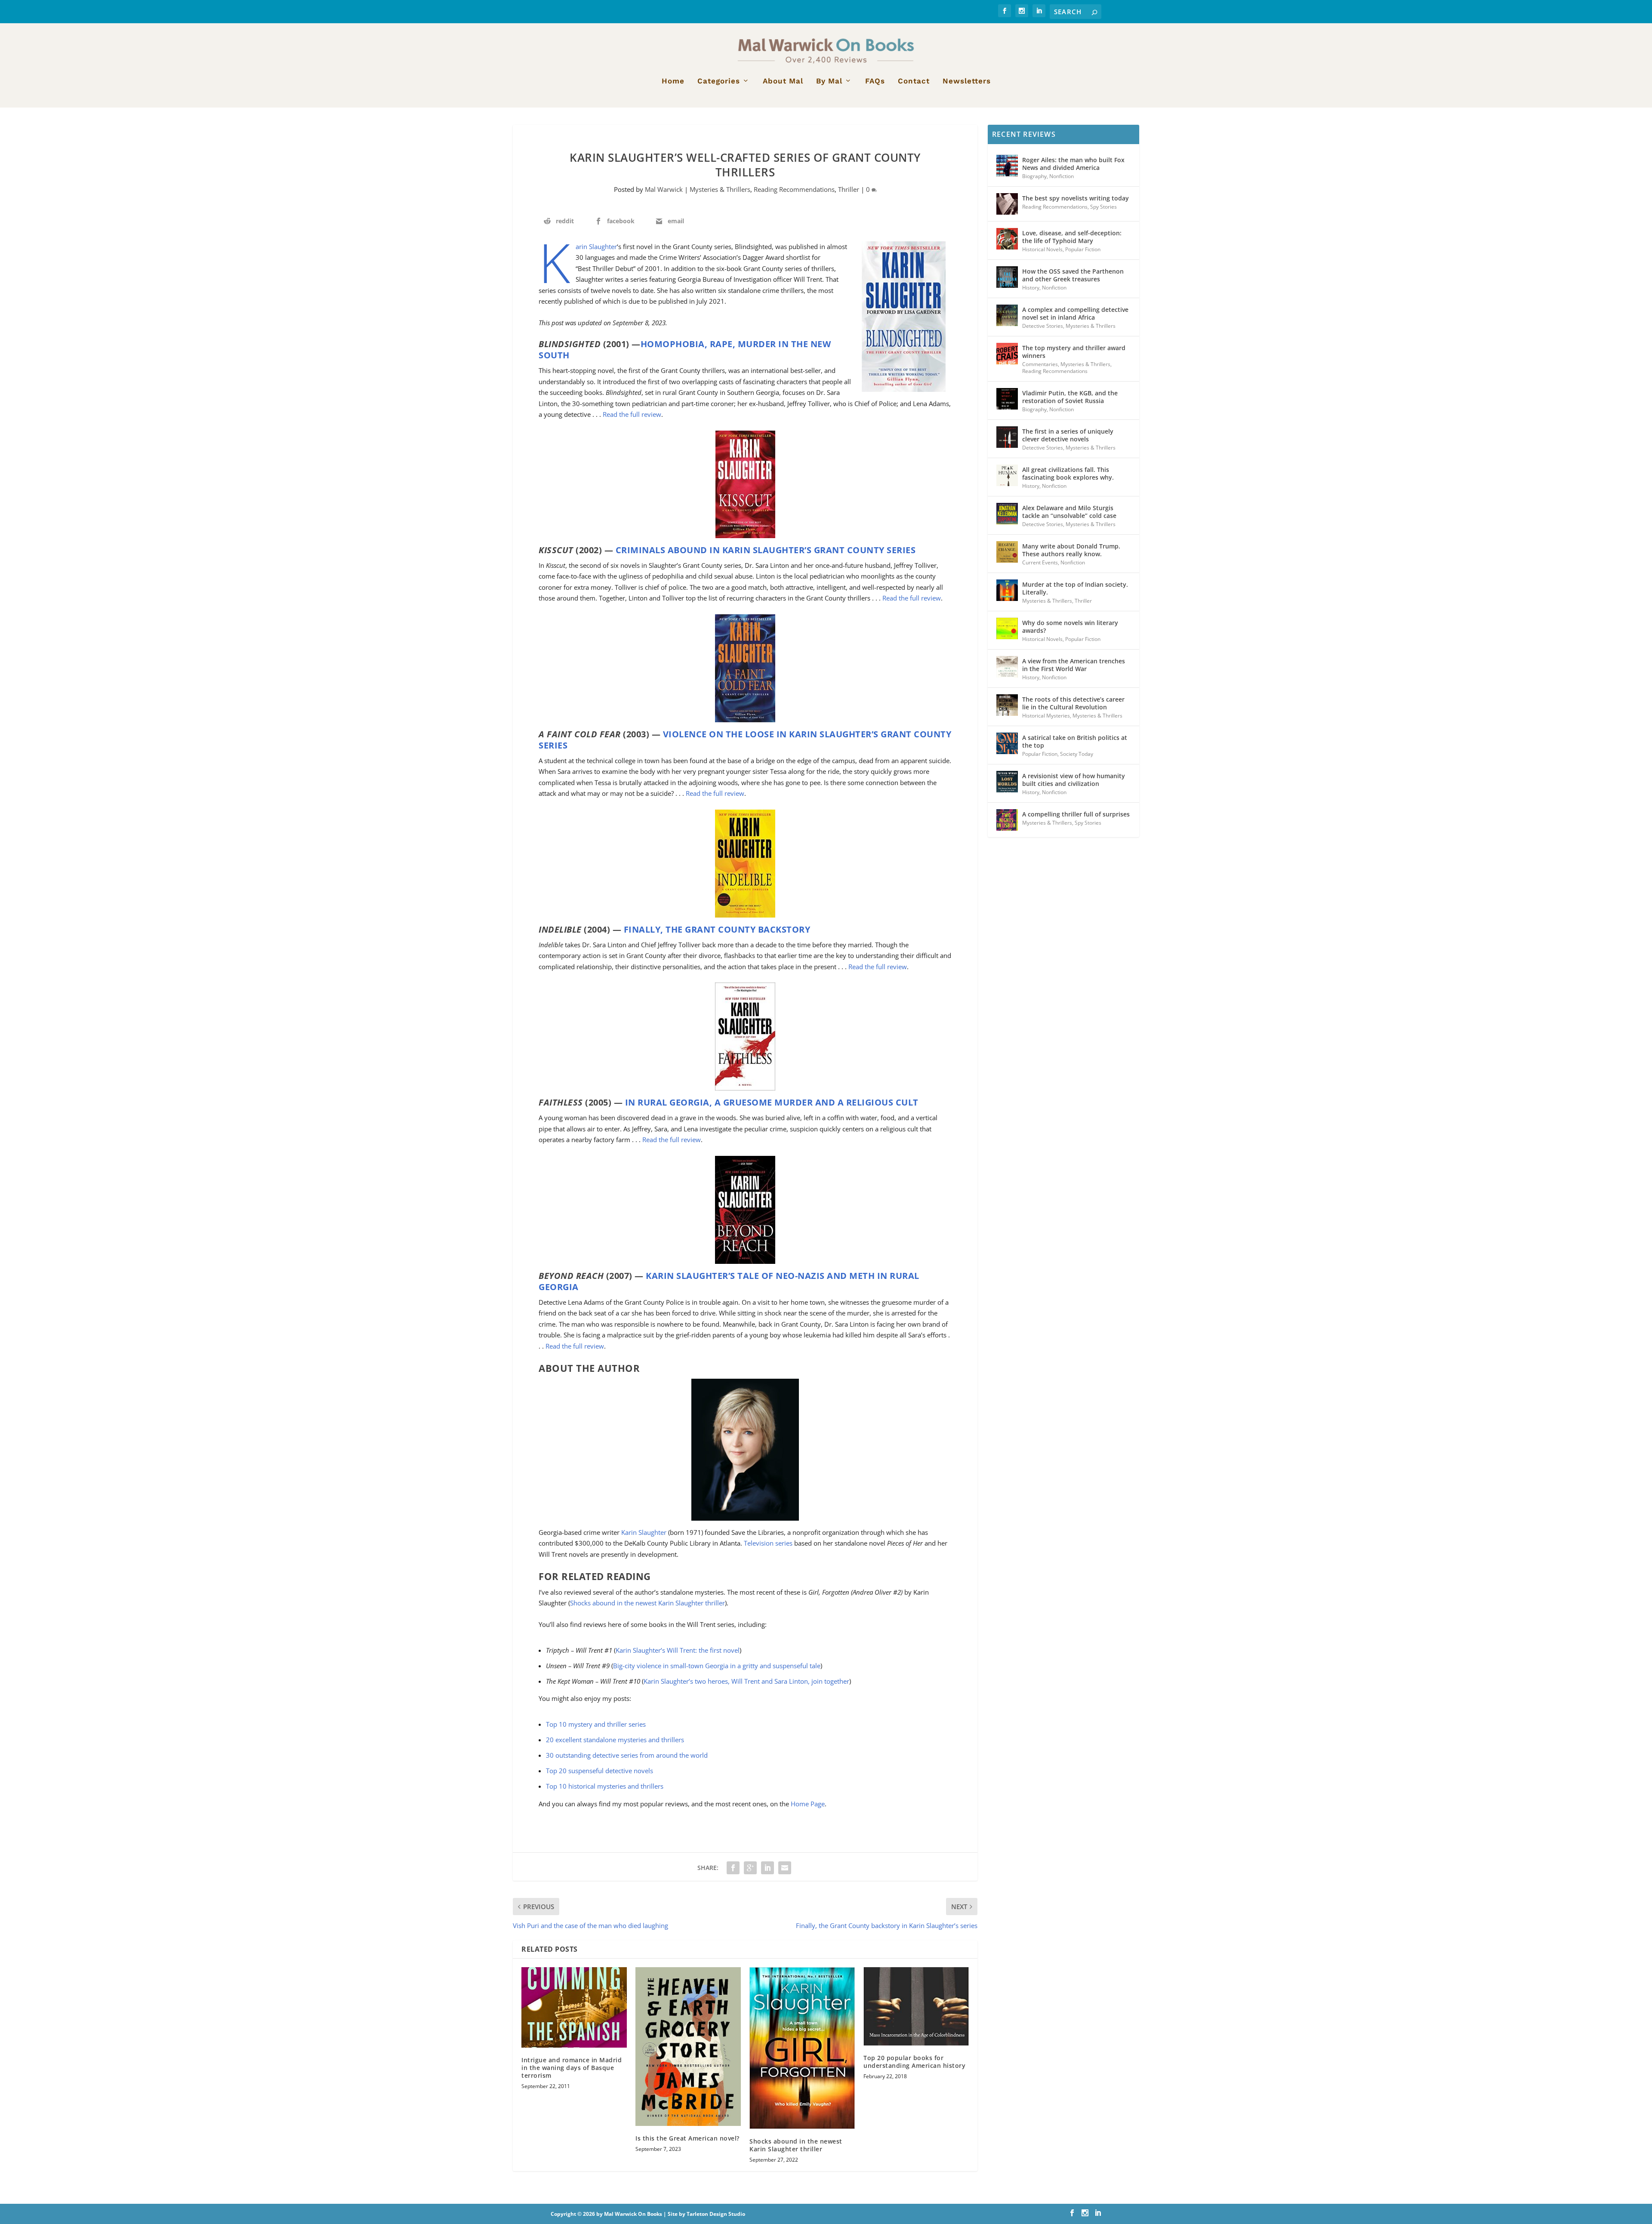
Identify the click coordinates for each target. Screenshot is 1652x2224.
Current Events (1040, 562)
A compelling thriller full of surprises (1076, 814)
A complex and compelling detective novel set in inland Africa (1075, 313)
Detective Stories (1043, 326)
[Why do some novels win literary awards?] (1007, 628)
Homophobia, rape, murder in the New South (685, 350)
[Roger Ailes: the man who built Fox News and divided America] (1007, 166)
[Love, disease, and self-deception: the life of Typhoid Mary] (1007, 239)
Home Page (808, 1804)
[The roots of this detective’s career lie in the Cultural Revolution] (1007, 705)
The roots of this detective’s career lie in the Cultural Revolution (1073, 703)
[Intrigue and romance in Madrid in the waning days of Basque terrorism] (574, 2007)
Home (673, 81)
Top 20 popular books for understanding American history (914, 2062)
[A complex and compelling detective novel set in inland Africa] (1007, 315)
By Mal (829, 81)
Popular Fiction (1083, 249)
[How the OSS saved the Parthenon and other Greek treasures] (1007, 277)
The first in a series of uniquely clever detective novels (1068, 435)
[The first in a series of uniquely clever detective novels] (1007, 437)
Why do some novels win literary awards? (1070, 627)
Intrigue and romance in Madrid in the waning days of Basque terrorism (572, 2068)
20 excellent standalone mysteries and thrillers (615, 1740)
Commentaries (1040, 364)
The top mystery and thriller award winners (1074, 352)
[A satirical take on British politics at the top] (1007, 743)
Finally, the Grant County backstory (717, 929)
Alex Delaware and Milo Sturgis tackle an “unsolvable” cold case (1069, 512)
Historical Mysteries (1046, 716)
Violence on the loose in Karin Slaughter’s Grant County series (745, 740)
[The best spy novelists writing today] (1007, 204)
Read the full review (632, 414)
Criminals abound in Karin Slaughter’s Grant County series (766, 550)
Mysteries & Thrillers (720, 189)
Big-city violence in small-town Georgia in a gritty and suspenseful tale (717, 1666)
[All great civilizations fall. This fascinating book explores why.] (1007, 475)
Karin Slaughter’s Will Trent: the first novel (678, 1650)
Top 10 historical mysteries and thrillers (605, 1786)
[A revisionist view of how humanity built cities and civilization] (1007, 782)
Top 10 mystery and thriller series (596, 1724)
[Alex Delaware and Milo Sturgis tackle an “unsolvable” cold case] (1007, 514)
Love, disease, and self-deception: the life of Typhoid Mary (1072, 237)
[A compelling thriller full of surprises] (1007, 820)
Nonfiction (1062, 176)
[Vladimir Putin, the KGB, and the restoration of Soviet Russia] (1007, 399)
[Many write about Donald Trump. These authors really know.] (1007, 552)
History (1031, 288)
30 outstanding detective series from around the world (627, 1755)
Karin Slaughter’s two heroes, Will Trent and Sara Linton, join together (746, 1681)
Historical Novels (1042, 249)
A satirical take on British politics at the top (1075, 741)
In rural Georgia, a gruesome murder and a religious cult (772, 1102)
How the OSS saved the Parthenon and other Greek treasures (1073, 275)
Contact (914, 81)
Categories (719, 81)
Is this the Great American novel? (687, 2138)
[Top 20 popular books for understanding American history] (916, 2006)
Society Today (1077, 754)
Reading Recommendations (794, 189)
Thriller (849, 189)
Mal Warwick (664, 189)
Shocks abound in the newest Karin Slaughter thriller (647, 1603)
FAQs (875, 81)
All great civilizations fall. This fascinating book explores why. (1068, 473)
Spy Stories (1103, 207)
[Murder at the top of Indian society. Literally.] (1007, 590)
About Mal (783, 81)
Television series (768, 1543)
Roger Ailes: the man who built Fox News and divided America (1073, 164)
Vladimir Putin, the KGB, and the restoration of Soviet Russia (1070, 397)
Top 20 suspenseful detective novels (599, 1771)
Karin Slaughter (596, 246)
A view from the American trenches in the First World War (1074, 665)
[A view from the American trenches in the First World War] (1007, 667)
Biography (1034, 176)
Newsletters (967, 81)
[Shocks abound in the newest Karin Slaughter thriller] (802, 2048)
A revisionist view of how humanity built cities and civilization (1074, 780)
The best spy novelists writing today (1076, 198)
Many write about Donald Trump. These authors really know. (1071, 550)
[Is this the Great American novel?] (688, 2047)
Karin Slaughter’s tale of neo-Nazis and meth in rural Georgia (729, 1281)
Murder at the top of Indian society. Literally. (1075, 588)
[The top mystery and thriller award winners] (1007, 354)
